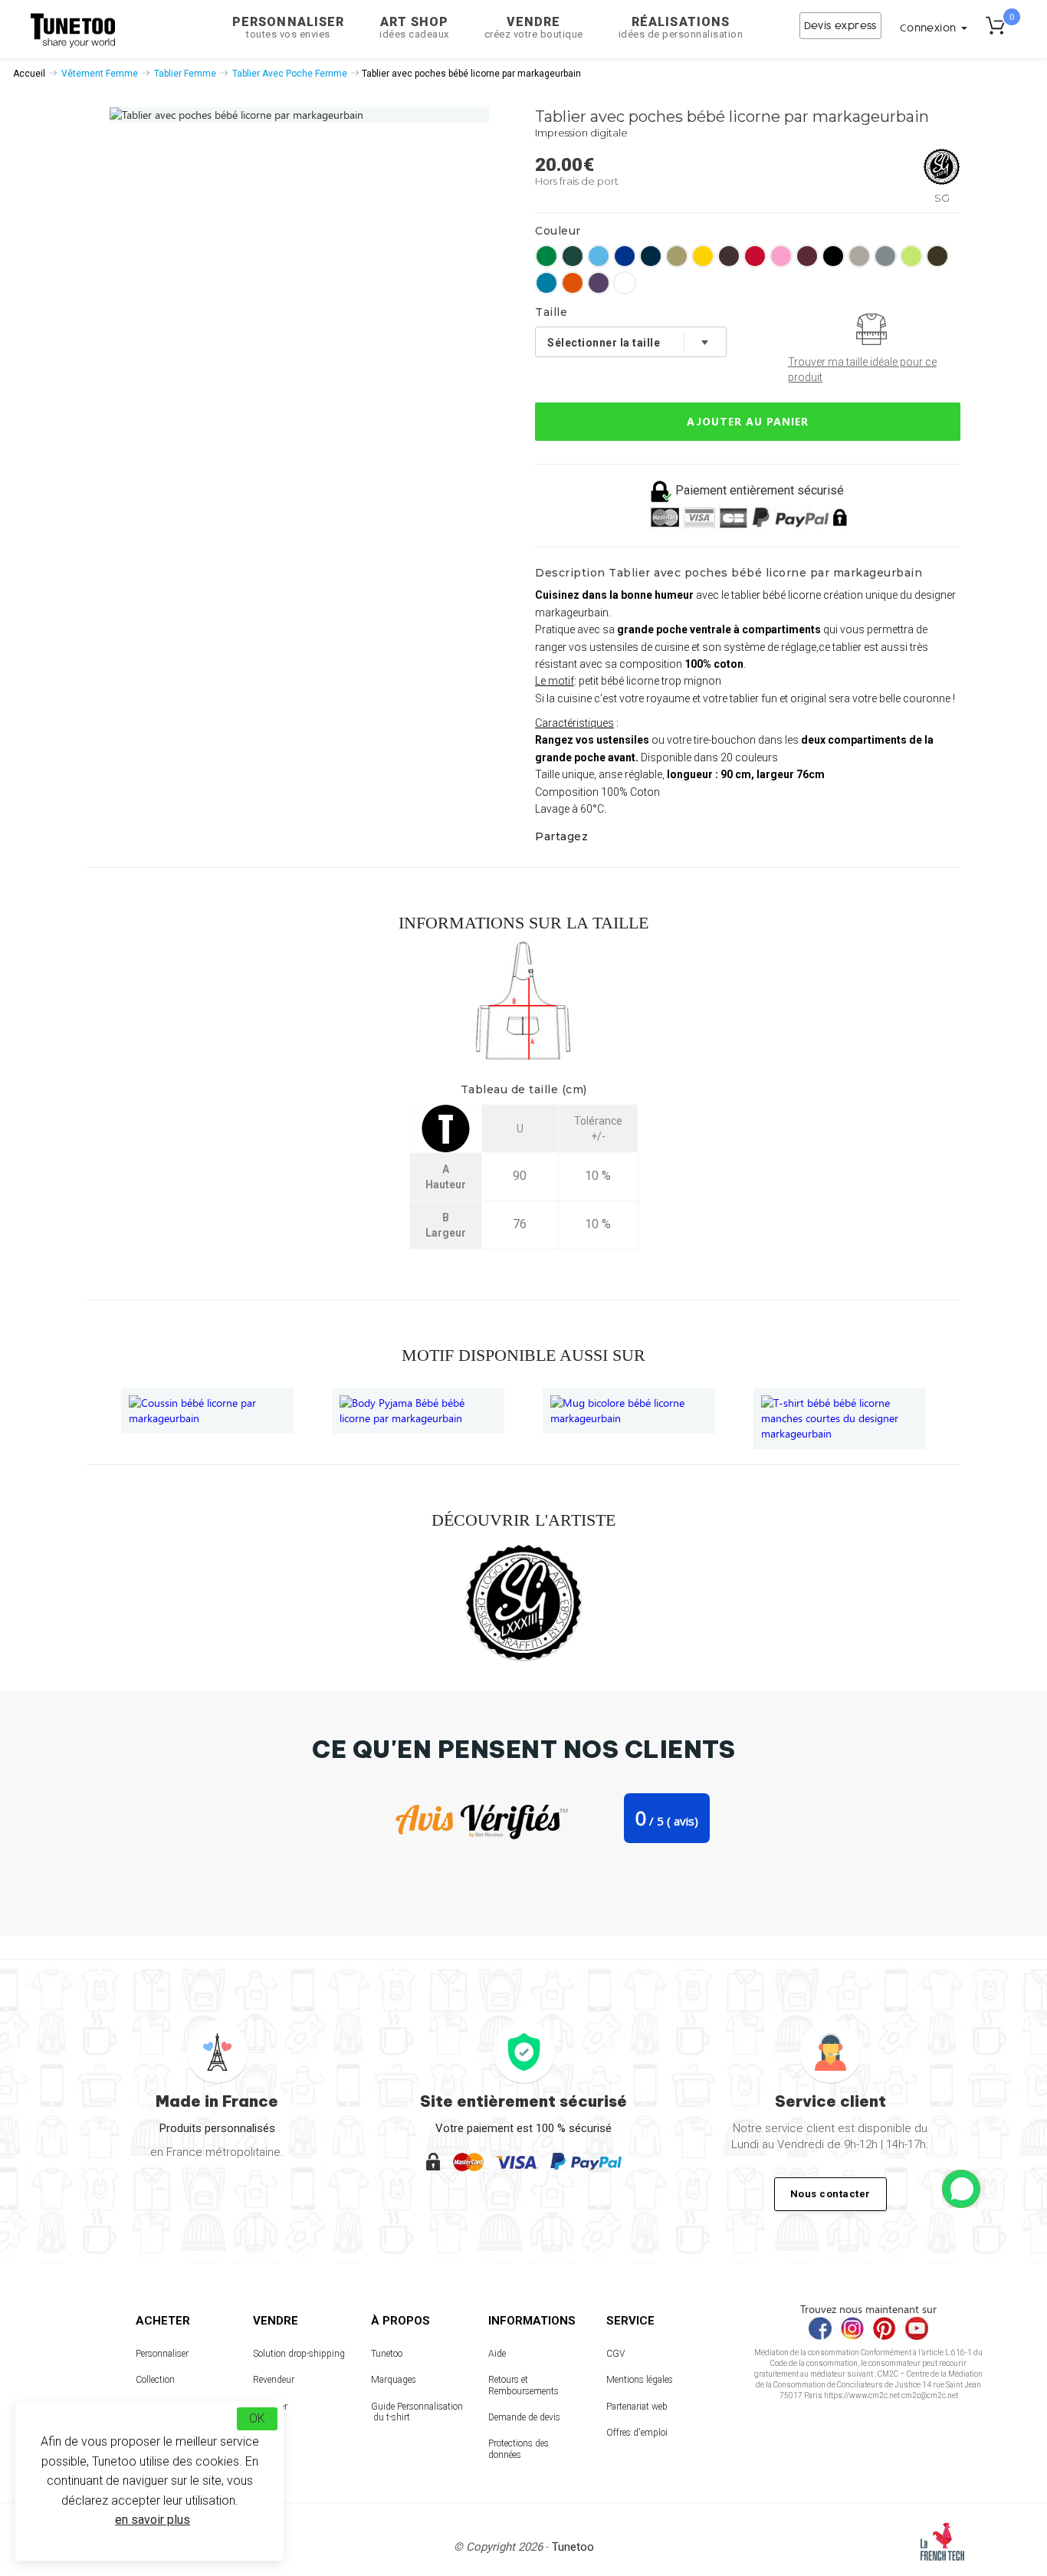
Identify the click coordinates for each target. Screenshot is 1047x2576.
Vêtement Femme (100, 74)
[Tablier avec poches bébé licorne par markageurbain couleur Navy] (651, 256)
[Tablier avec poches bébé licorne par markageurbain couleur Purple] (599, 283)
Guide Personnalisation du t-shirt (417, 2412)
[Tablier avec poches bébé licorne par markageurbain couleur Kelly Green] (546, 256)
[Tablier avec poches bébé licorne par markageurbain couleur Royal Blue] (625, 256)
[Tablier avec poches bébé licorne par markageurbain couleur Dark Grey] (885, 256)
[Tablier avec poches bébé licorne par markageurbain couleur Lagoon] (599, 256)
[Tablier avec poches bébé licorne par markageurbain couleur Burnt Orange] (573, 283)
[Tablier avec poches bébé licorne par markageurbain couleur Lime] (911, 256)
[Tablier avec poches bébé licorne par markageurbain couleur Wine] (807, 256)
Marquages (394, 2380)
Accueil (29, 74)
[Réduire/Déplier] (961, 2189)
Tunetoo (387, 2354)
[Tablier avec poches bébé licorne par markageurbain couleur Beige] (677, 256)
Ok (257, 2418)
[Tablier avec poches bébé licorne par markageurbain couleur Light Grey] (859, 256)
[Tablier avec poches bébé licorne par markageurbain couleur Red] (755, 256)
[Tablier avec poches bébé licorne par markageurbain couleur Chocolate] (729, 256)
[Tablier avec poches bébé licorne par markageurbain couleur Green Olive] (937, 256)
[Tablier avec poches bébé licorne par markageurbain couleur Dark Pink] (781, 256)
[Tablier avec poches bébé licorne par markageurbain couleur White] (625, 283)
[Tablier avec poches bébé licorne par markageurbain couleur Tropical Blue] (546, 283)
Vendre (534, 27)
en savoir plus (153, 2520)
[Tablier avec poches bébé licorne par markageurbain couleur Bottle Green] (573, 256)
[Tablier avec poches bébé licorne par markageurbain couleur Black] (833, 256)
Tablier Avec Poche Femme (290, 74)
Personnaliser (288, 27)
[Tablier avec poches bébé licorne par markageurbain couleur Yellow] (703, 256)
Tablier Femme (185, 74)
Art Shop (414, 27)
